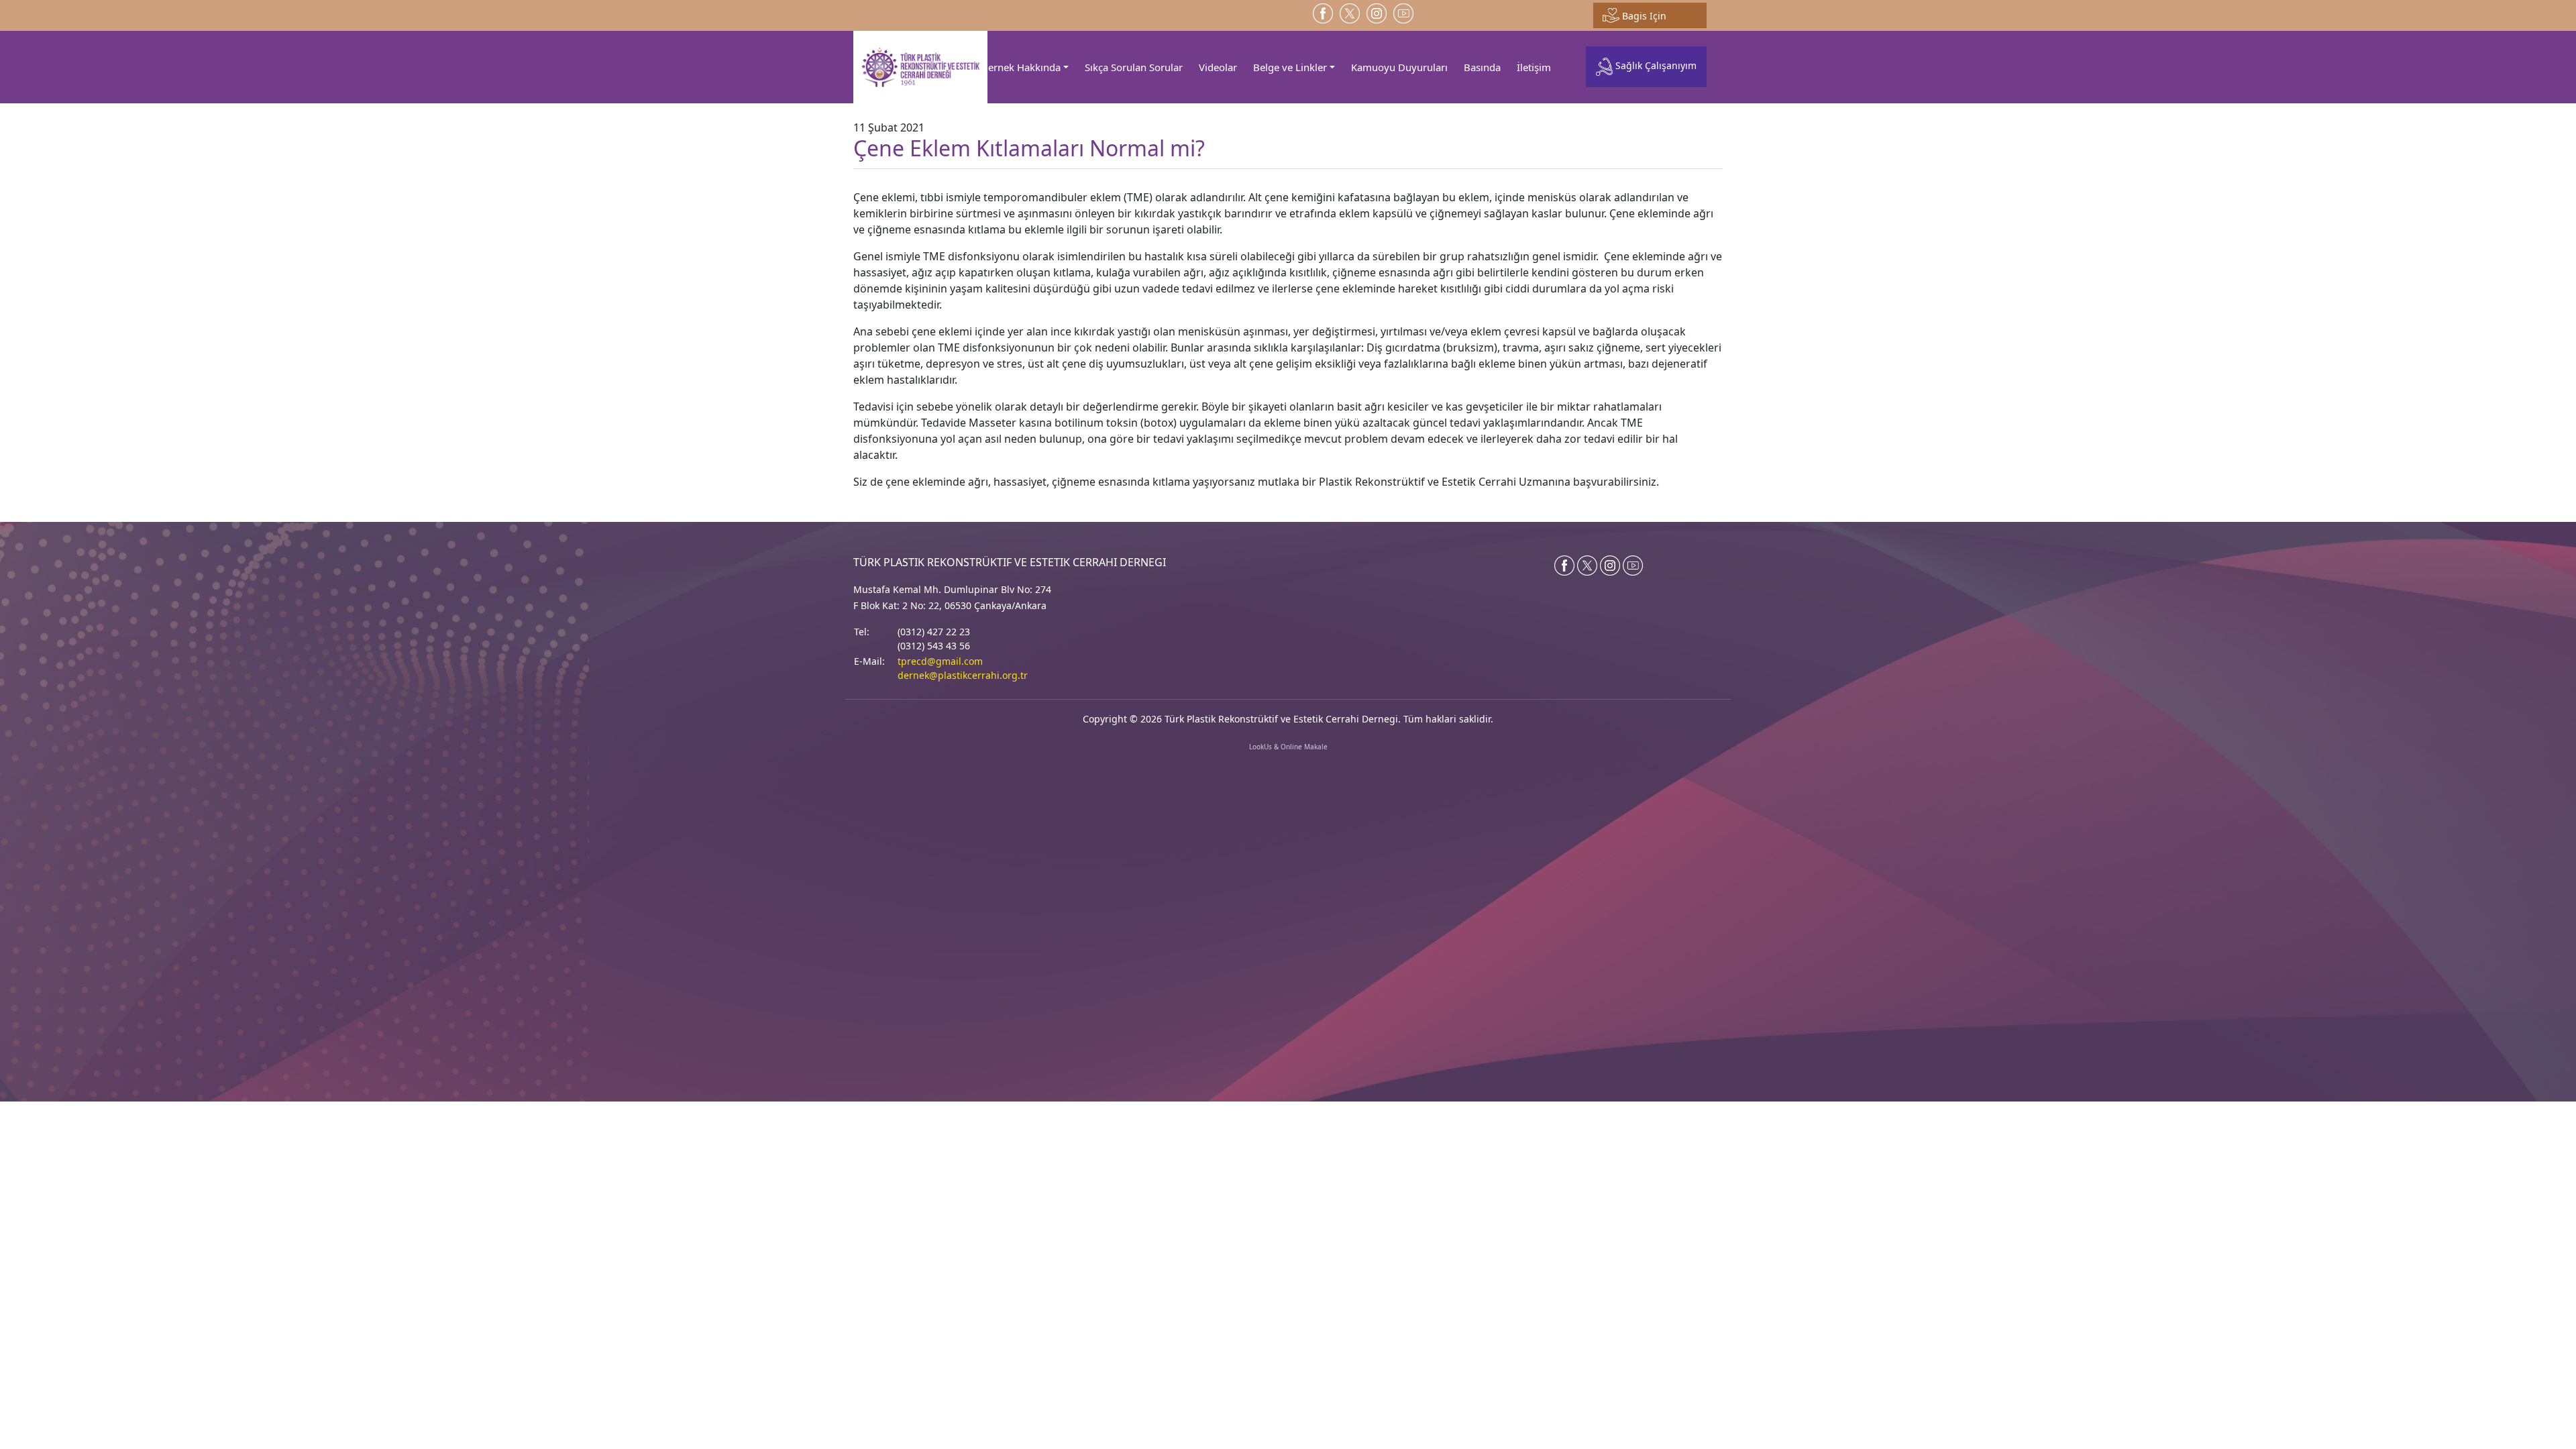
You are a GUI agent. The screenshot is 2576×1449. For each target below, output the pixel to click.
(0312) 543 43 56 (934, 646)
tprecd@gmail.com (940, 661)
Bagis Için (1643, 16)
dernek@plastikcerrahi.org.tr (963, 675)
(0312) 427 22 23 (934, 632)
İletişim (1534, 67)
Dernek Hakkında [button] (1021, 67)
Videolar (1218, 67)
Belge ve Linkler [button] (1290, 67)
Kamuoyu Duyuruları (1399, 67)
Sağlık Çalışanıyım (1655, 66)
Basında (1482, 67)
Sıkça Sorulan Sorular (1134, 67)
